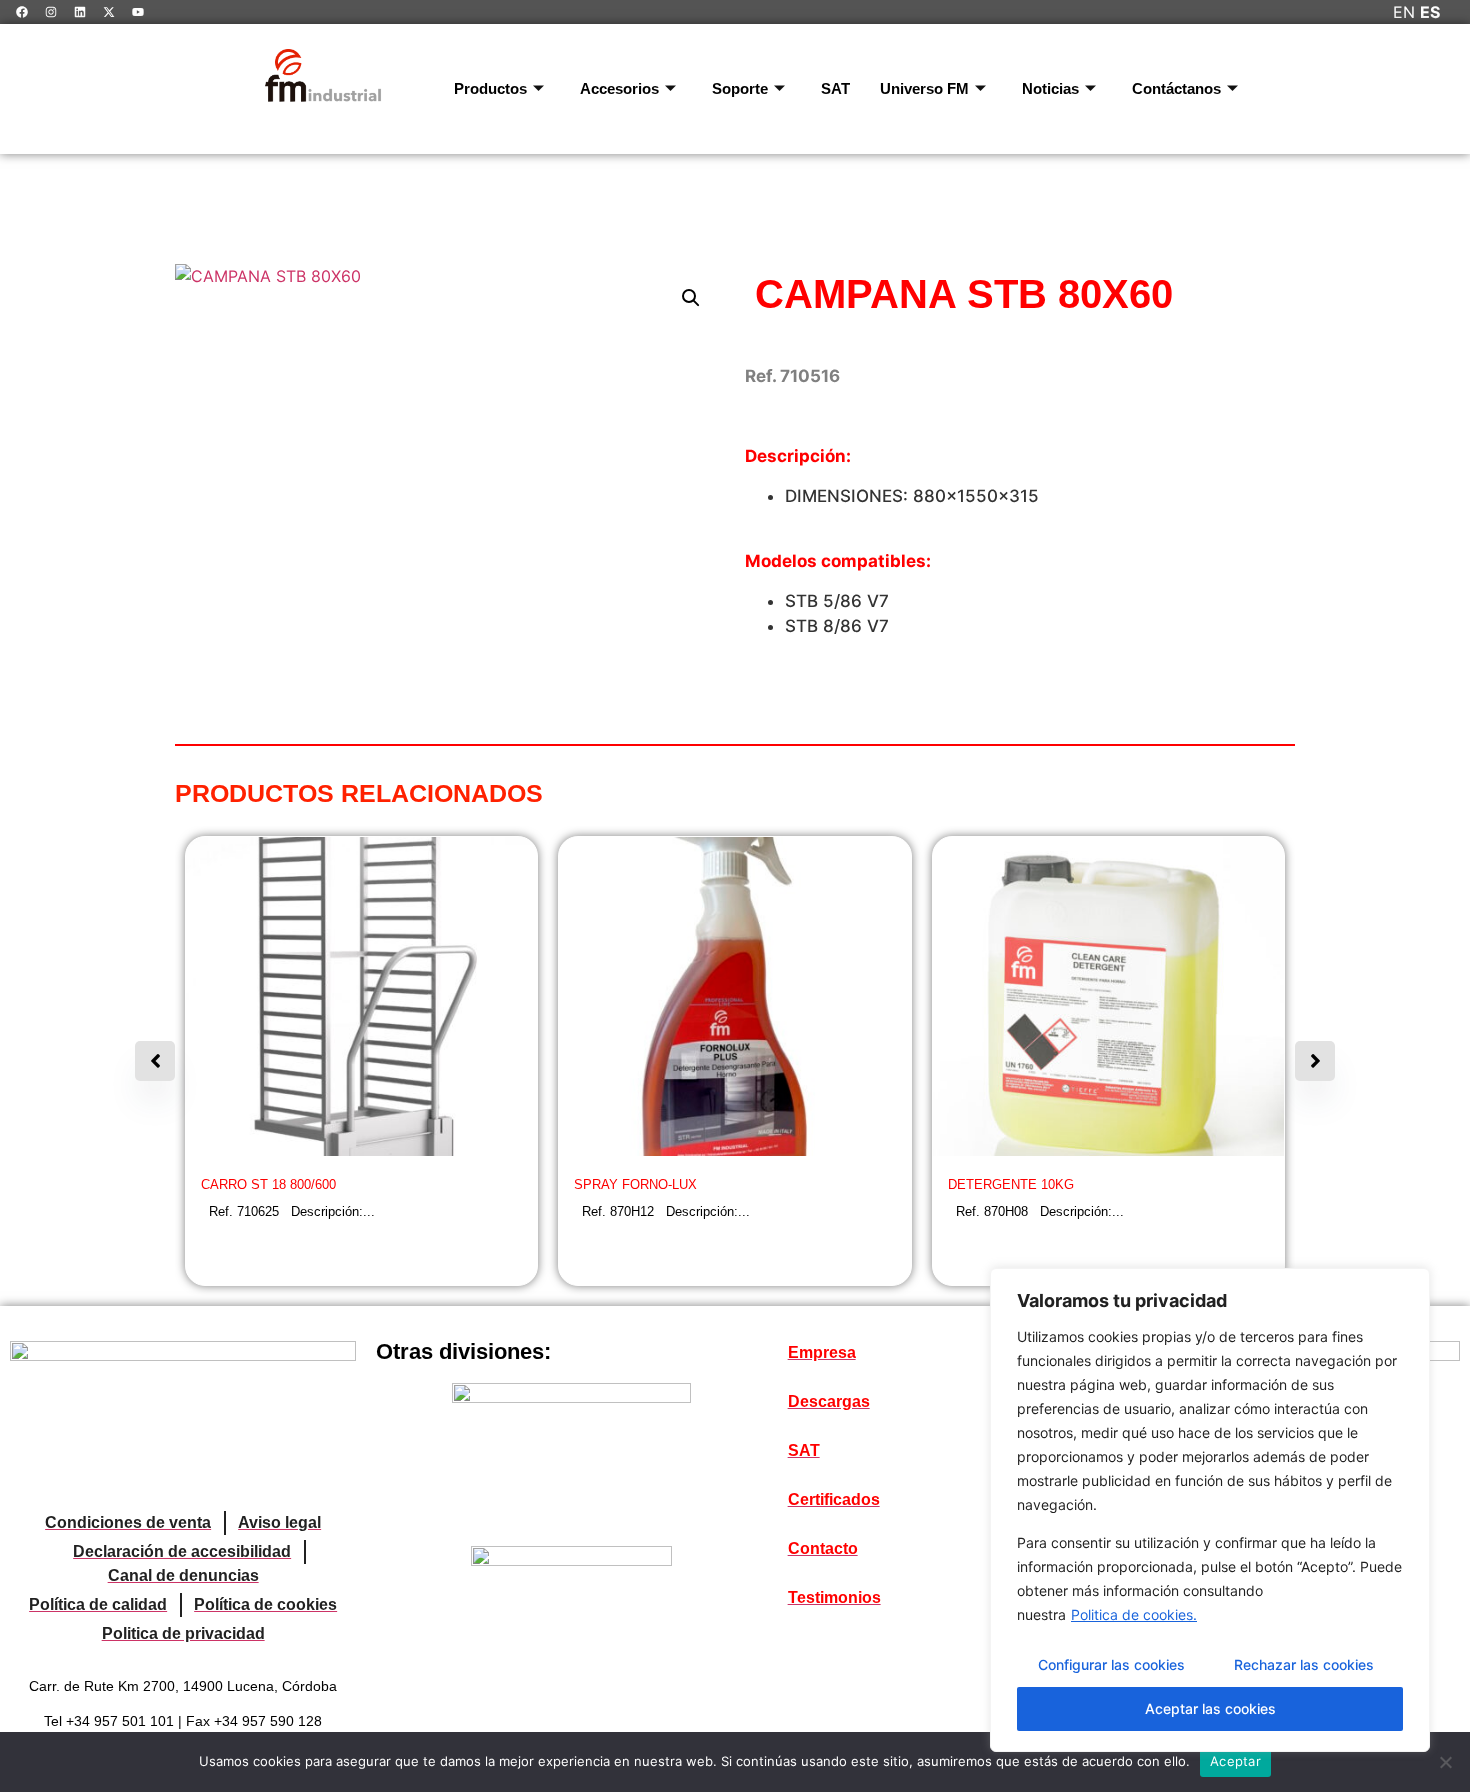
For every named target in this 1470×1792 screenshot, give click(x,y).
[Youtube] (138, 12)
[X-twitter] (109, 12)
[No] (1445, 1762)
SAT (835, 88)
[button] (691, 298)
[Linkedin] (80, 12)
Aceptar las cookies (1210, 1708)
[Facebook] (22, 12)
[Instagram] (51, 12)
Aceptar (1235, 1761)
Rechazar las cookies (1304, 1664)
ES (1430, 12)
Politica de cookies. (1134, 1614)
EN (1404, 12)
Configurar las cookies (1111, 1664)
